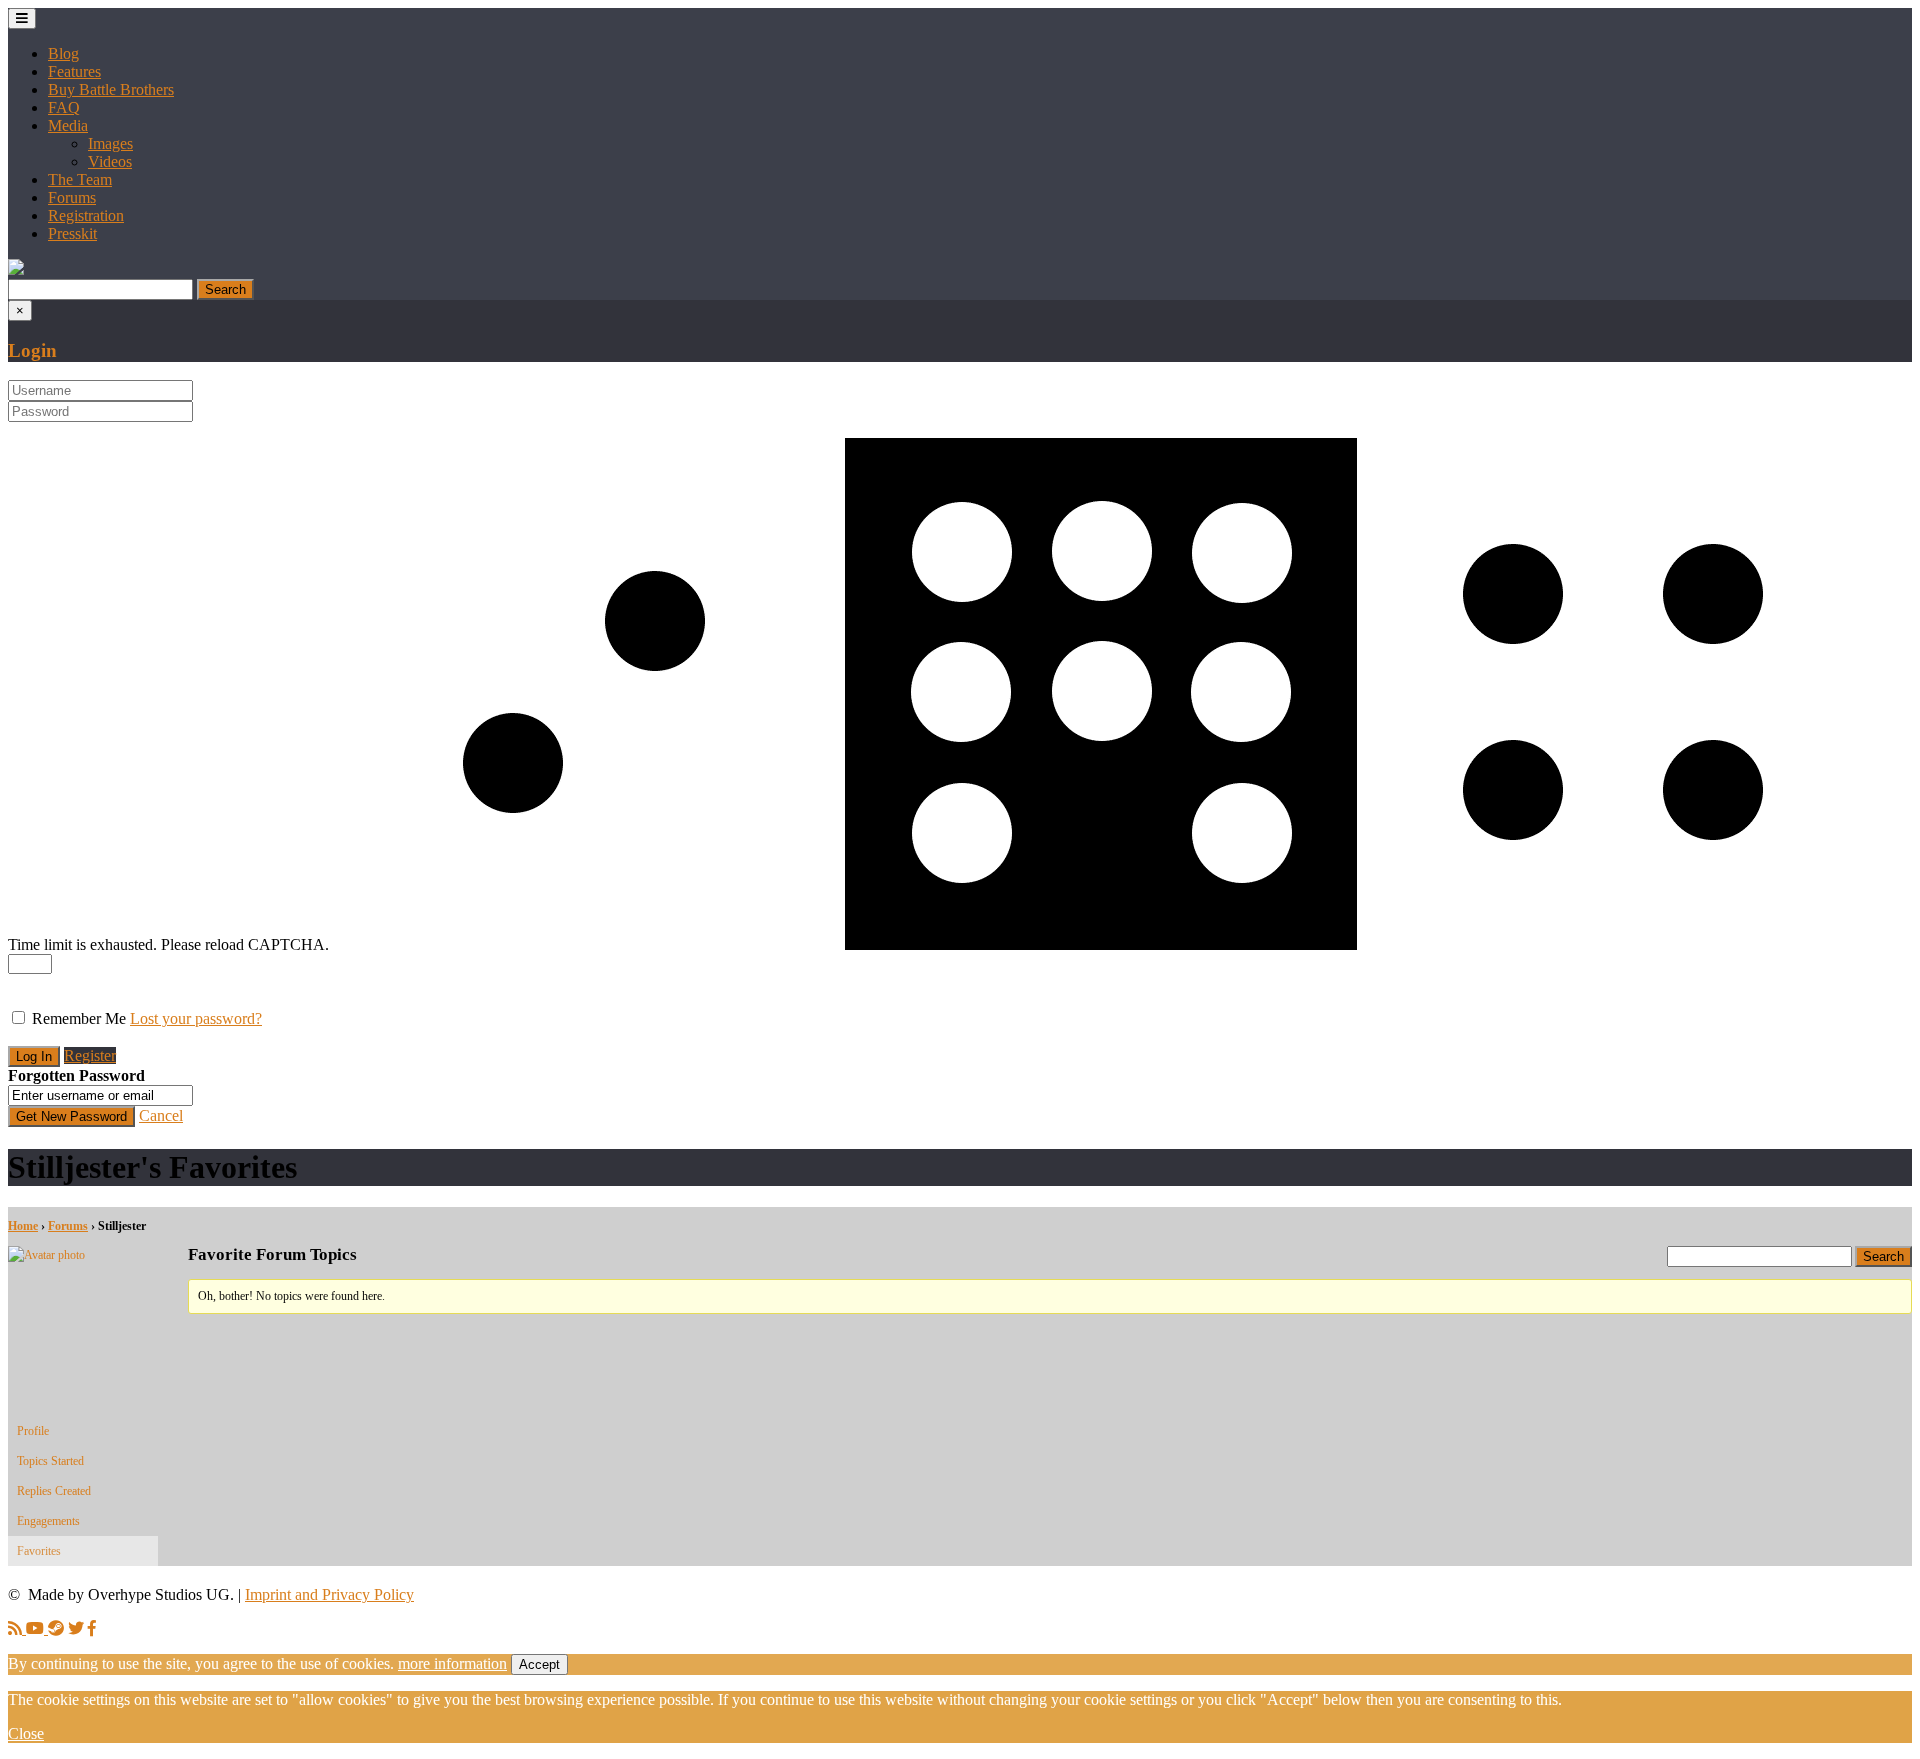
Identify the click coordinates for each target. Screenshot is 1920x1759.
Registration (86, 215)
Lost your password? (196, 1018)
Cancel (161, 1115)
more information (452, 1663)
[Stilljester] (83, 1255)
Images (110, 143)
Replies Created (54, 1491)
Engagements (48, 1521)
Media (68, 125)
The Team (80, 179)
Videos (110, 161)
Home (23, 1226)
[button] (16, 269)
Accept (539, 1664)
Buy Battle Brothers (111, 89)
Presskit (72, 233)
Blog (63, 53)
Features (74, 71)
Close (26, 1733)
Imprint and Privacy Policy (329, 1594)
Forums (72, 197)
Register (90, 1055)
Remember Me (79, 1018)
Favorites (39, 1551)
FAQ (64, 107)
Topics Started (50, 1461)
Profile (33, 1431)
